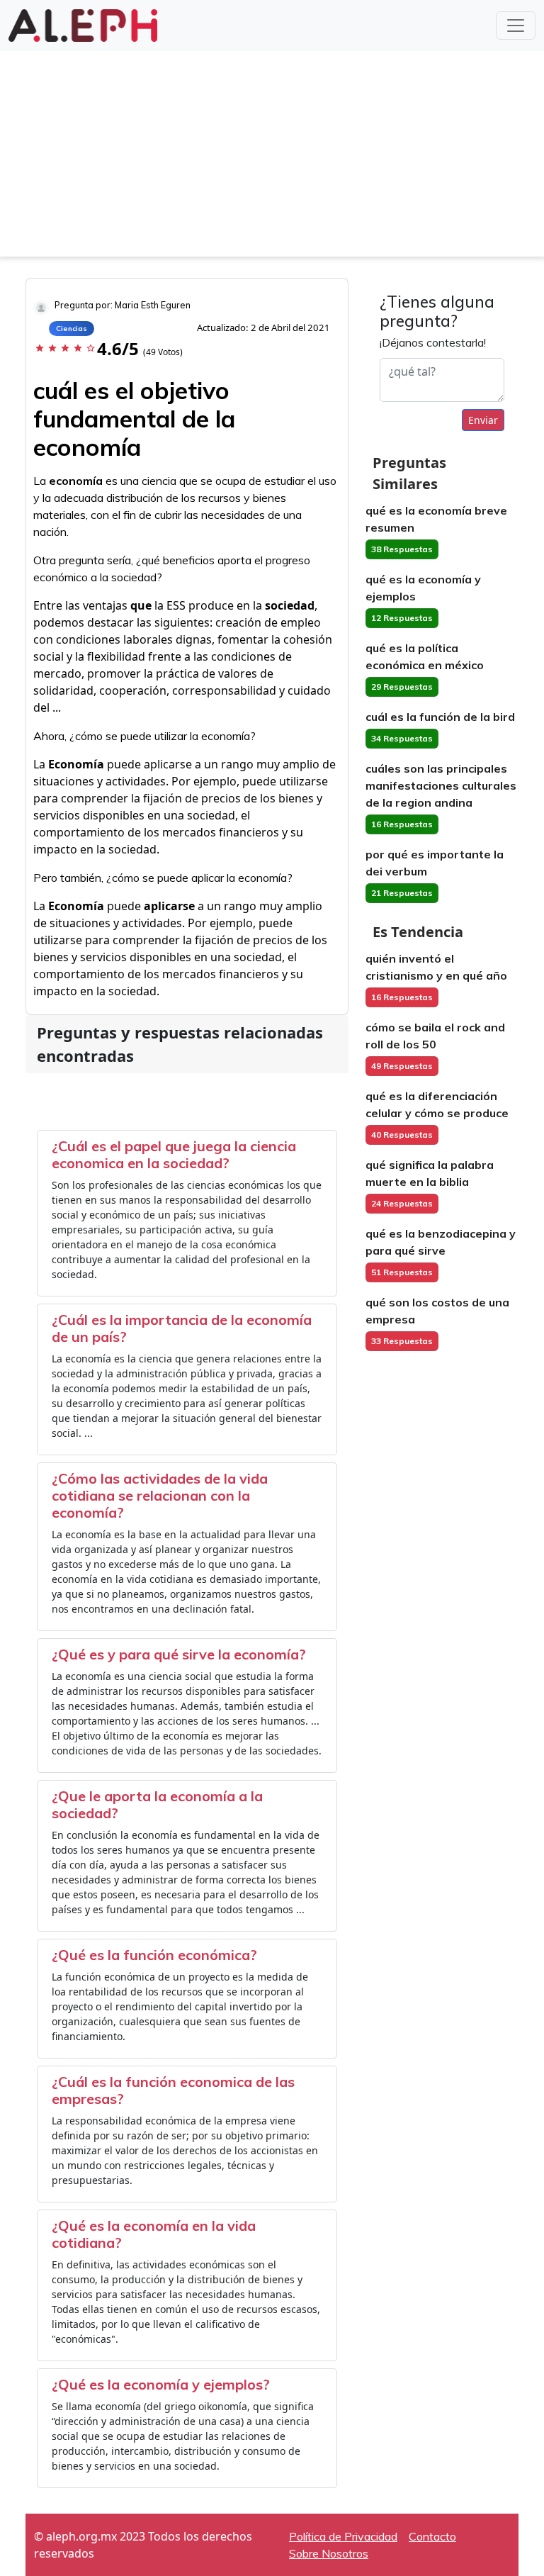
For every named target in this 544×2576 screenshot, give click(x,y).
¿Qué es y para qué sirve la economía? (179, 1654)
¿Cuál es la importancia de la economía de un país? (182, 1328)
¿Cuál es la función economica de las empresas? (173, 2090)
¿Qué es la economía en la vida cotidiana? (154, 2234)
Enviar (483, 420)
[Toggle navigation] (516, 26)
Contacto (432, 2536)
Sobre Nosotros (329, 2553)
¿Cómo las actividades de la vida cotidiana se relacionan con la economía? (160, 1495)
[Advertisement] (272, 157)
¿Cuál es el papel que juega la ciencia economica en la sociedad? (174, 1154)
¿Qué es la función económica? (154, 1955)
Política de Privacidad (343, 2536)
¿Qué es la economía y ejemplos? (161, 2384)
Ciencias (72, 329)
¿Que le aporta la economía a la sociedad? (157, 1804)
